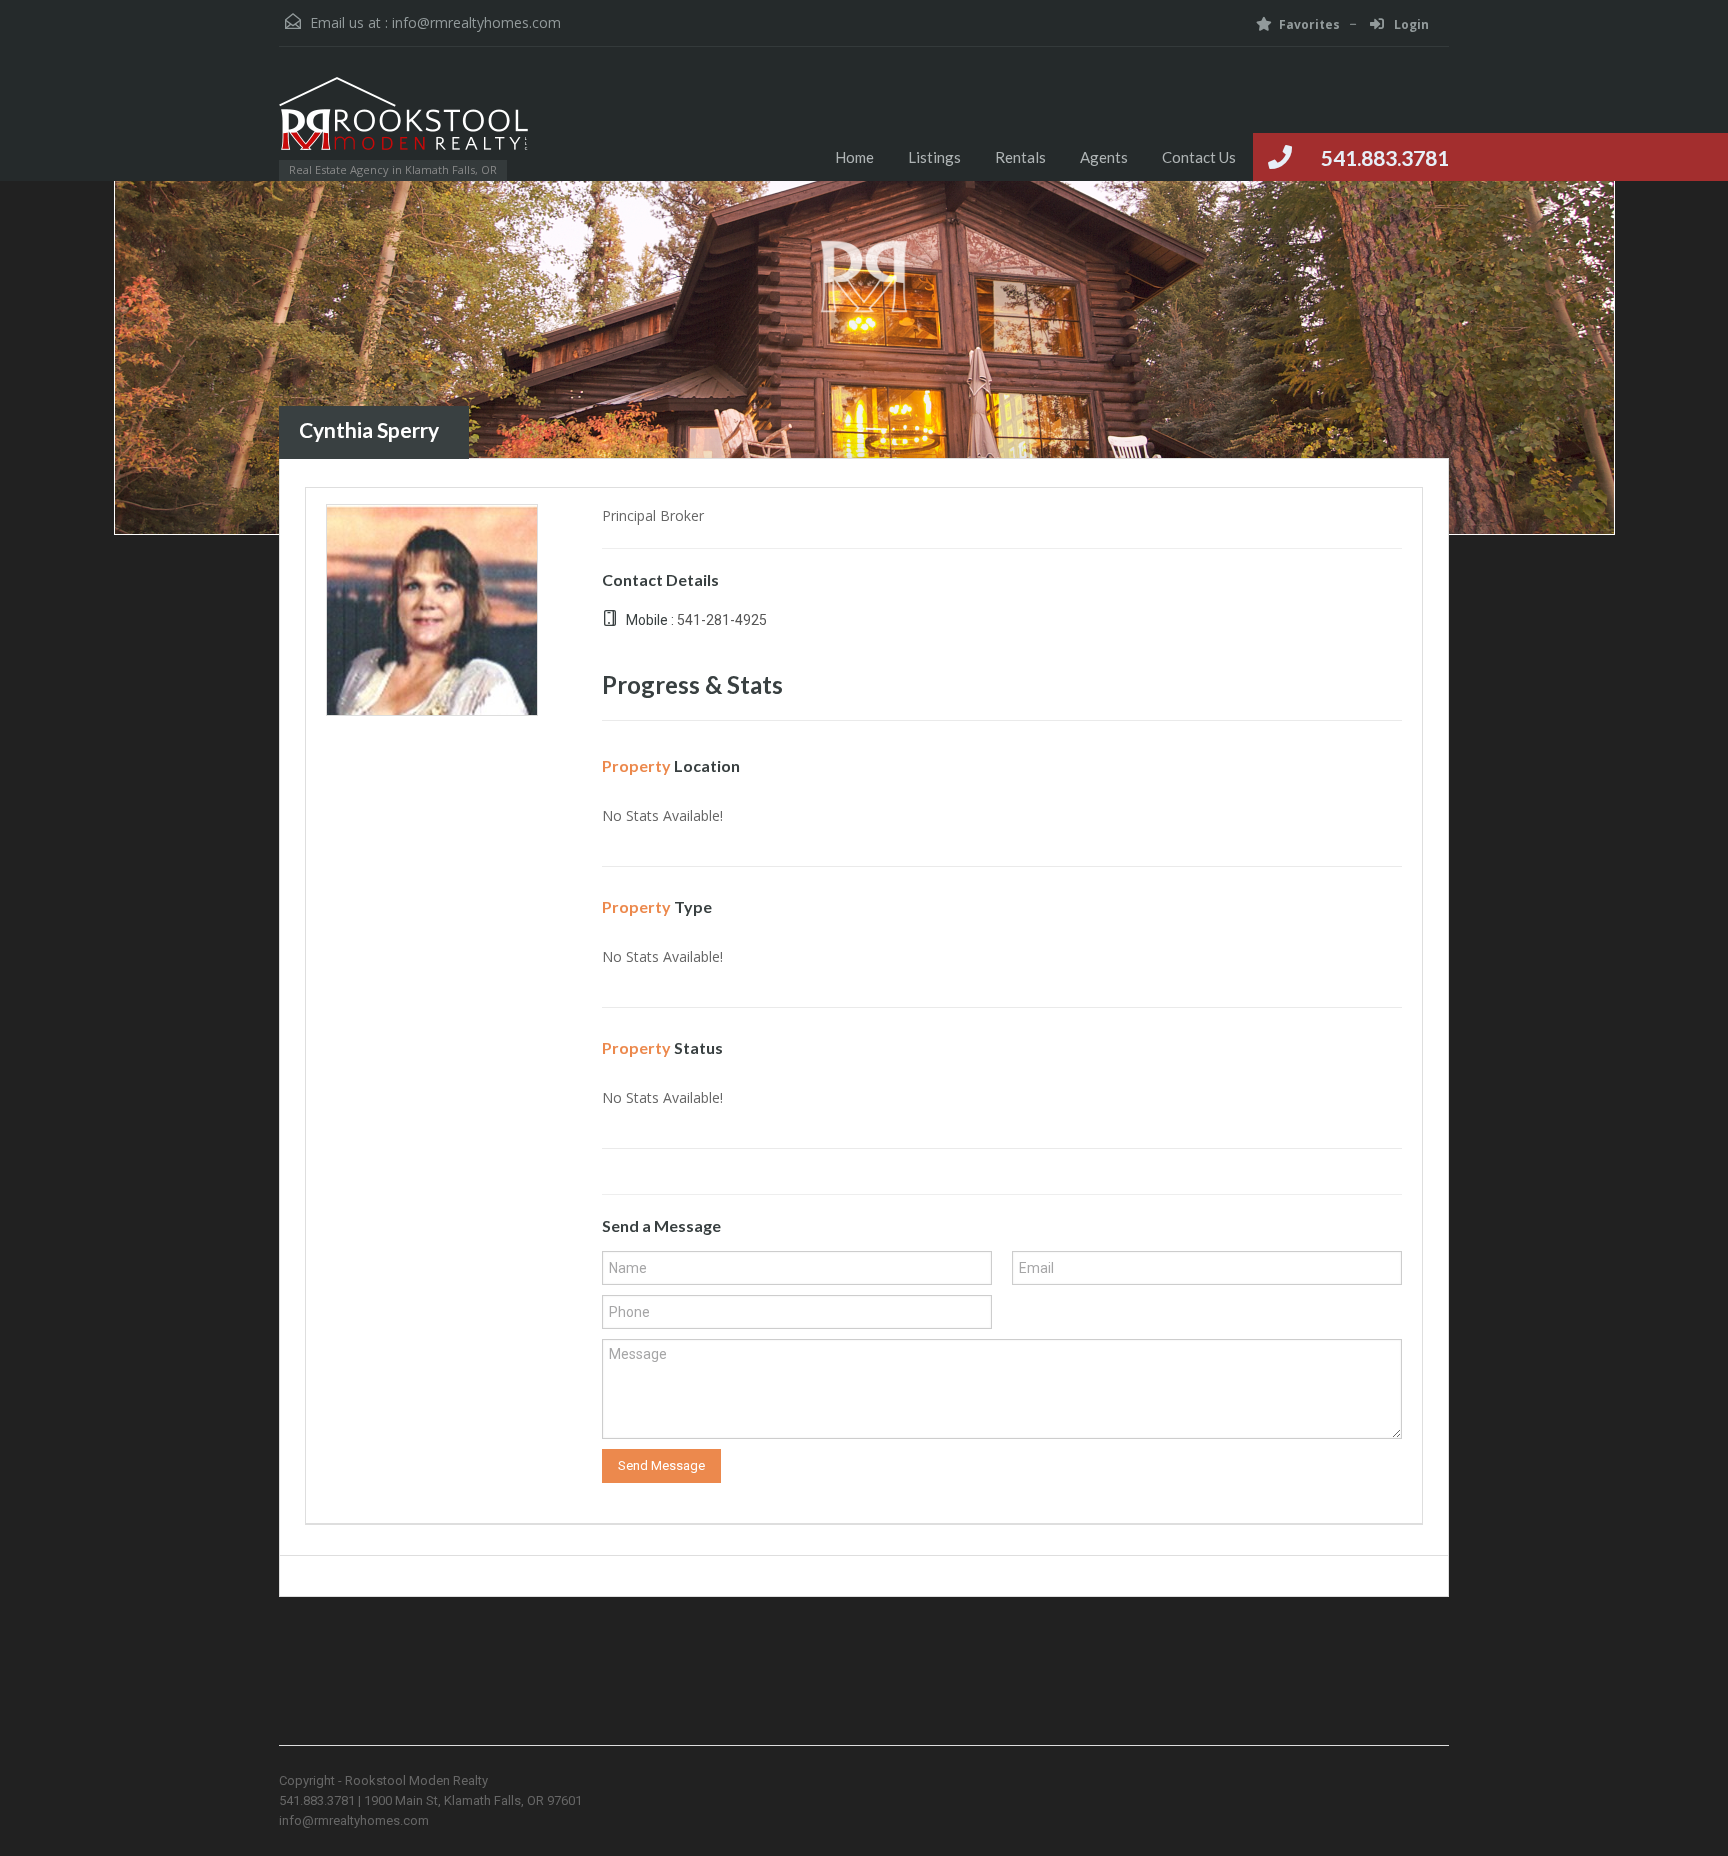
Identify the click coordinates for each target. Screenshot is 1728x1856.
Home (854, 157)
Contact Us (1199, 157)
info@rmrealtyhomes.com (476, 22)
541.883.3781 (1385, 157)
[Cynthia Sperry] (432, 607)
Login (1410, 24)
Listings (934, 157)
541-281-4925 (722, 620)
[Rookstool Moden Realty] (403, 123)
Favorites (1309, 24)
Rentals (1020, 157)
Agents (1104, 157)
